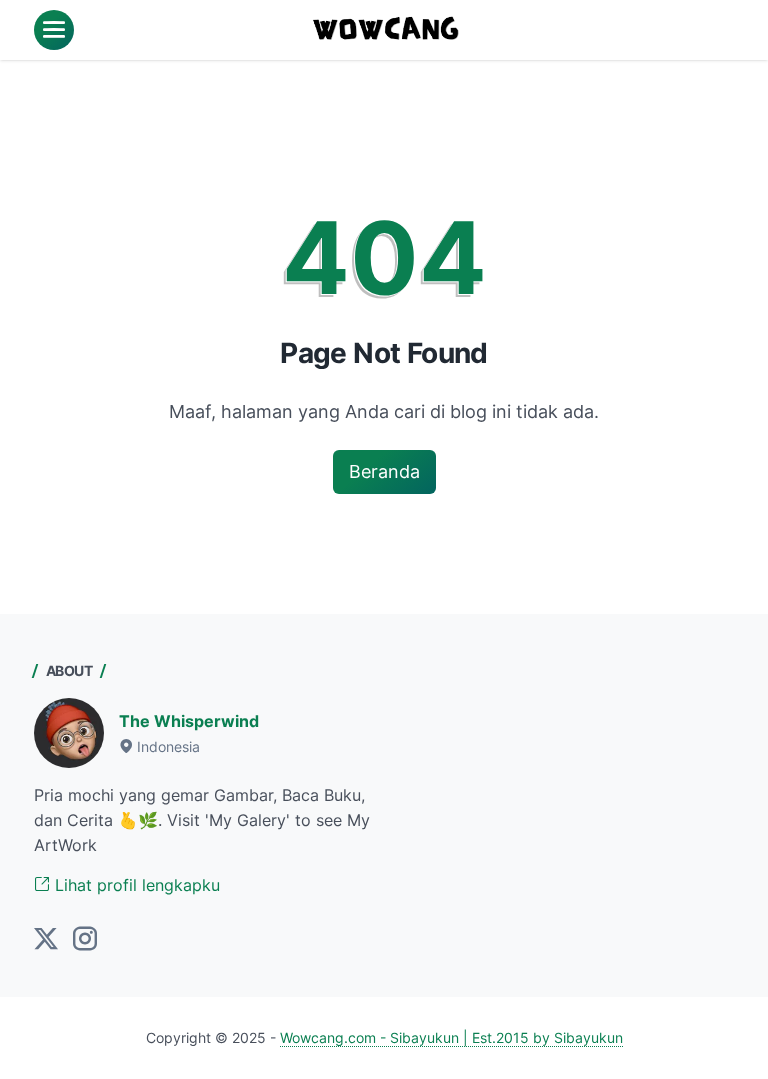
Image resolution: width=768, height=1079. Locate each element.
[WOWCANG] (387, 30)
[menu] (54, 30)
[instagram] (85, 940)
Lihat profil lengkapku (135, 885)
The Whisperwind (189, 721)
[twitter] (46, 940)
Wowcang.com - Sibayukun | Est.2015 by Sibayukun (451, 1037)
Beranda (384, 471)
